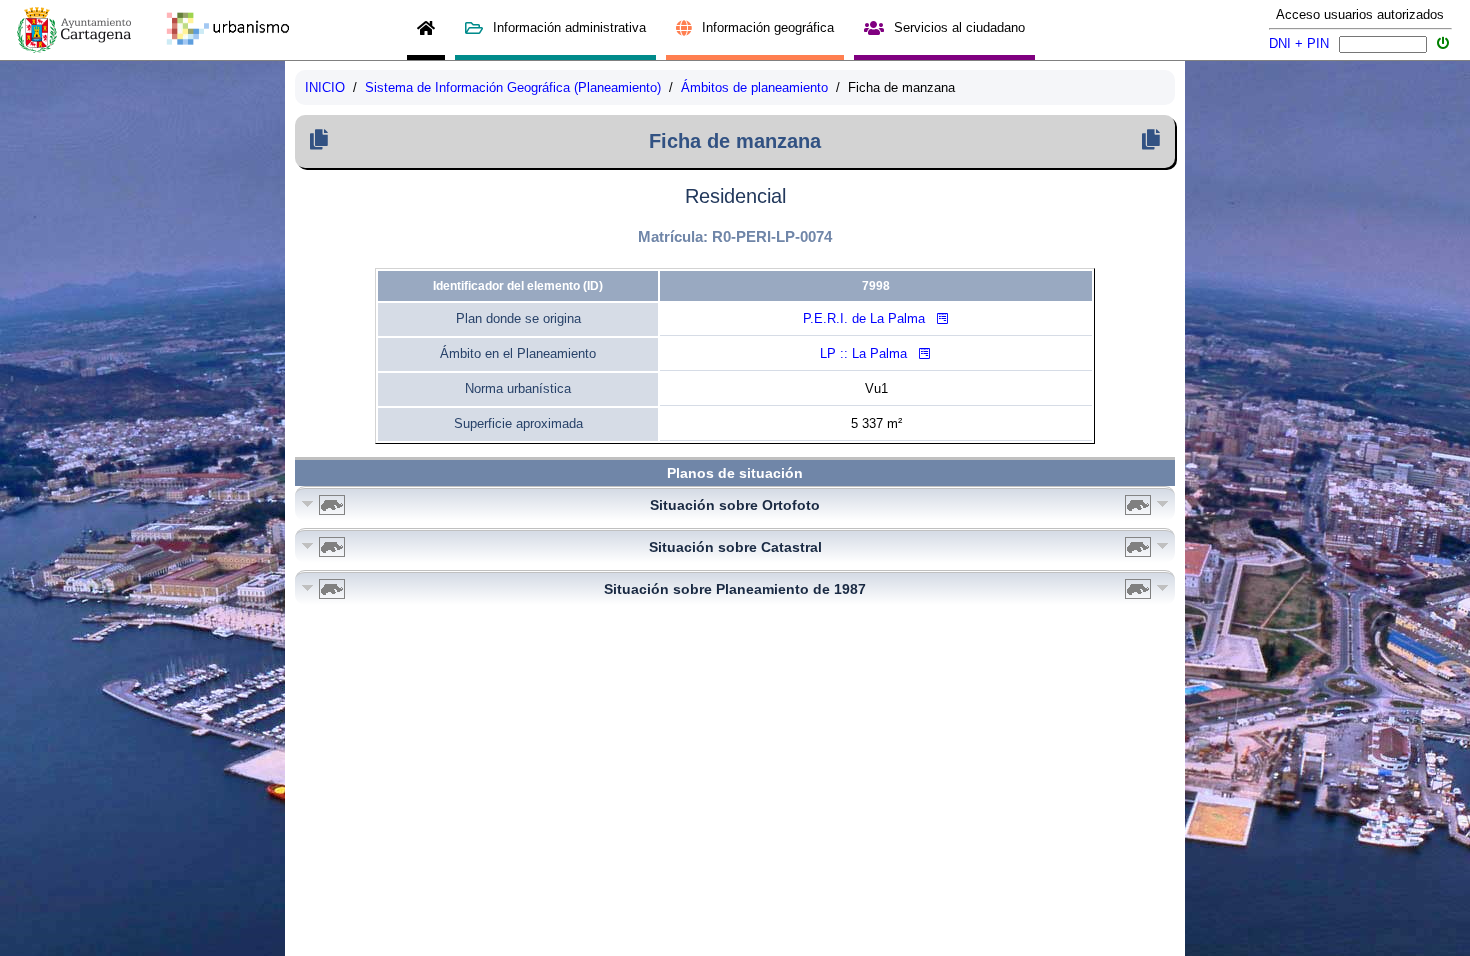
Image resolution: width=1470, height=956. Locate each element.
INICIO (325, 87)
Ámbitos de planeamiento (754, 87)
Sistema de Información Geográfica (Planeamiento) (513, 87)
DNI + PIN (1299, 43)
